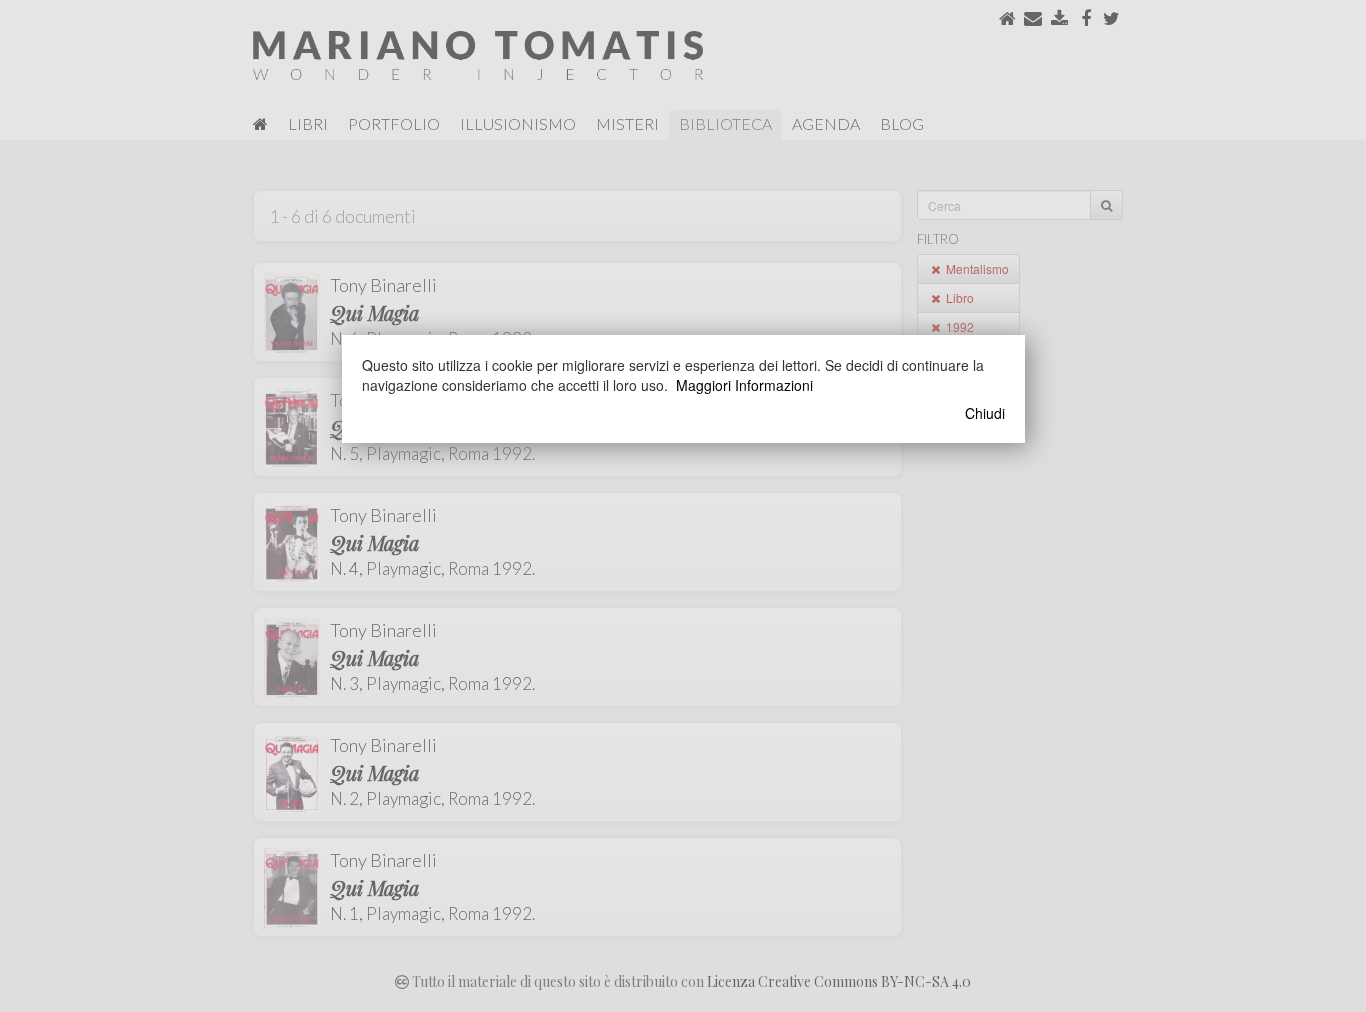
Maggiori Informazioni (744, 385)
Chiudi (985, 413)
